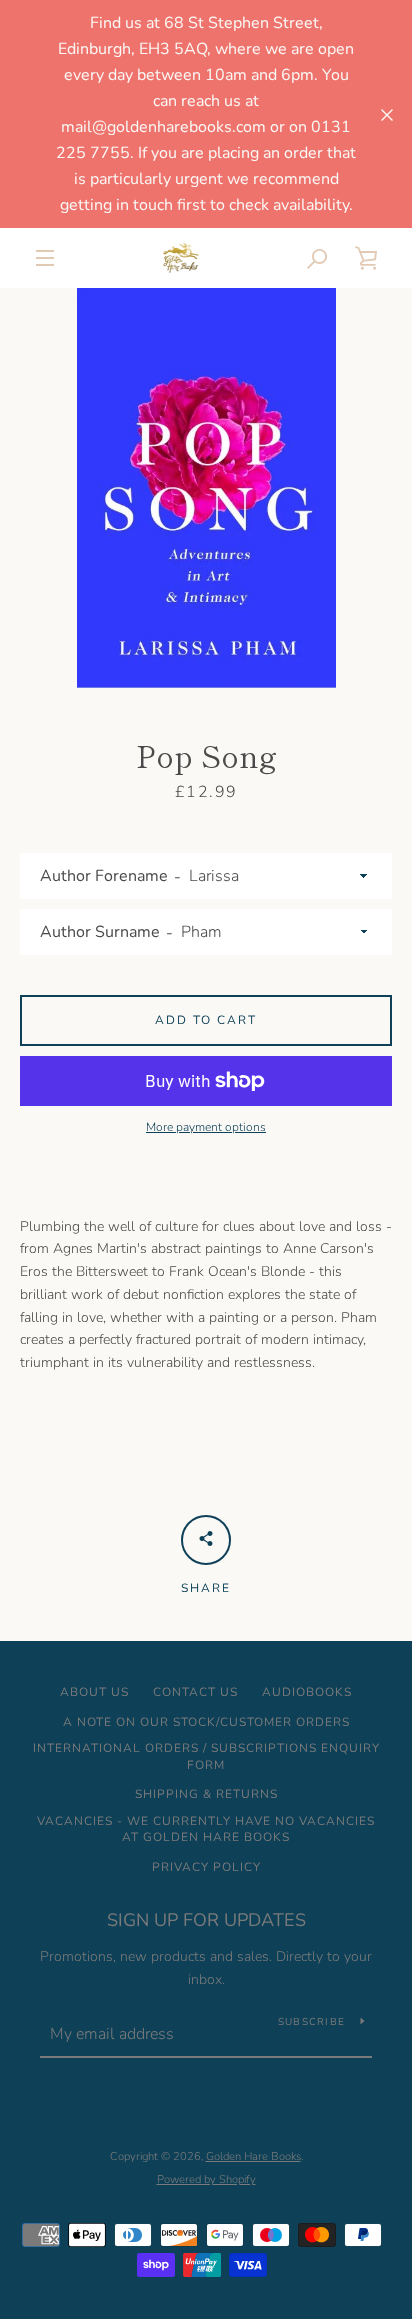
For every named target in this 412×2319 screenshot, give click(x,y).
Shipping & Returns (206, 1794)
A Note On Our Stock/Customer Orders (206, 1722)
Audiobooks (307, 1692)
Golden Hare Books (253, 2156)
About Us (94, 1692)
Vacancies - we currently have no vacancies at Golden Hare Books (206, 1829)
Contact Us (195, 1692)
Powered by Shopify (206, 2179)
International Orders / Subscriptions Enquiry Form (206, 1756)
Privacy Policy (206, 1867)
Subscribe (311, 2022)
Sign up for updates (206, 1920)
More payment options (206, 1127)
